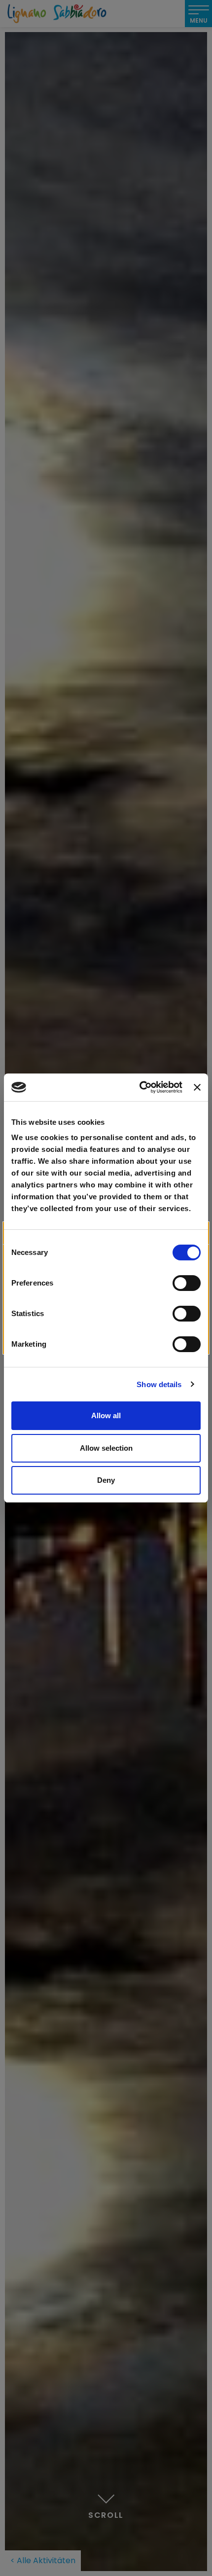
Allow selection (106, 1448)
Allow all (106, 1415)
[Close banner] (197, 1087)
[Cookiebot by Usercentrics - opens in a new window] (140, 1087)
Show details (159, 1384)
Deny (106, 1480)
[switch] (187, 1283)
